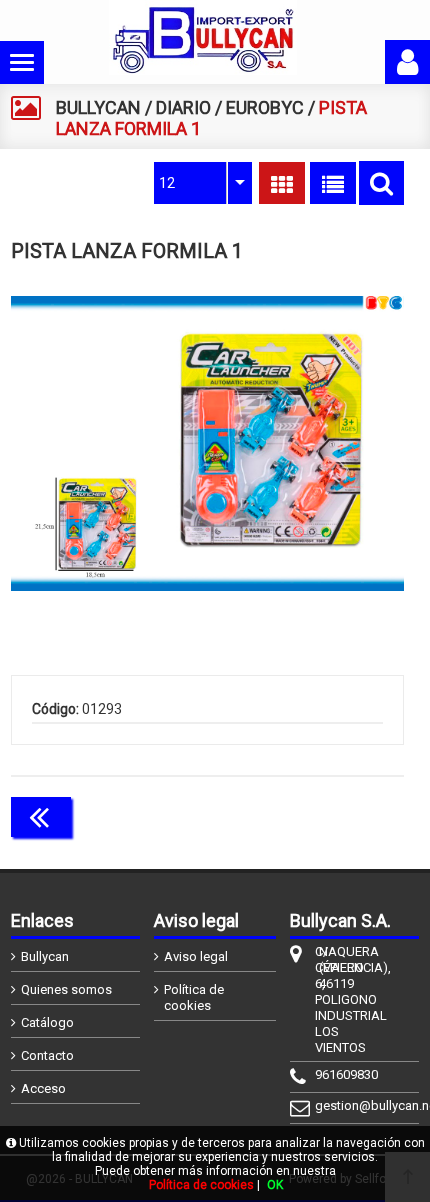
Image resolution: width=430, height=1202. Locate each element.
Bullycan (45, 956)
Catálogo (47, 1022)
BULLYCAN (98, 107)
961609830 (317, 1074)
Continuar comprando (315, 815)
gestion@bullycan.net (317, 1105)
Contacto (47, 1055)
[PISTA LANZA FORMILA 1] (208, 443)
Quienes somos (66, 989)
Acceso (43, 1088)
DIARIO (183, 107)
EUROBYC (265, 107)
